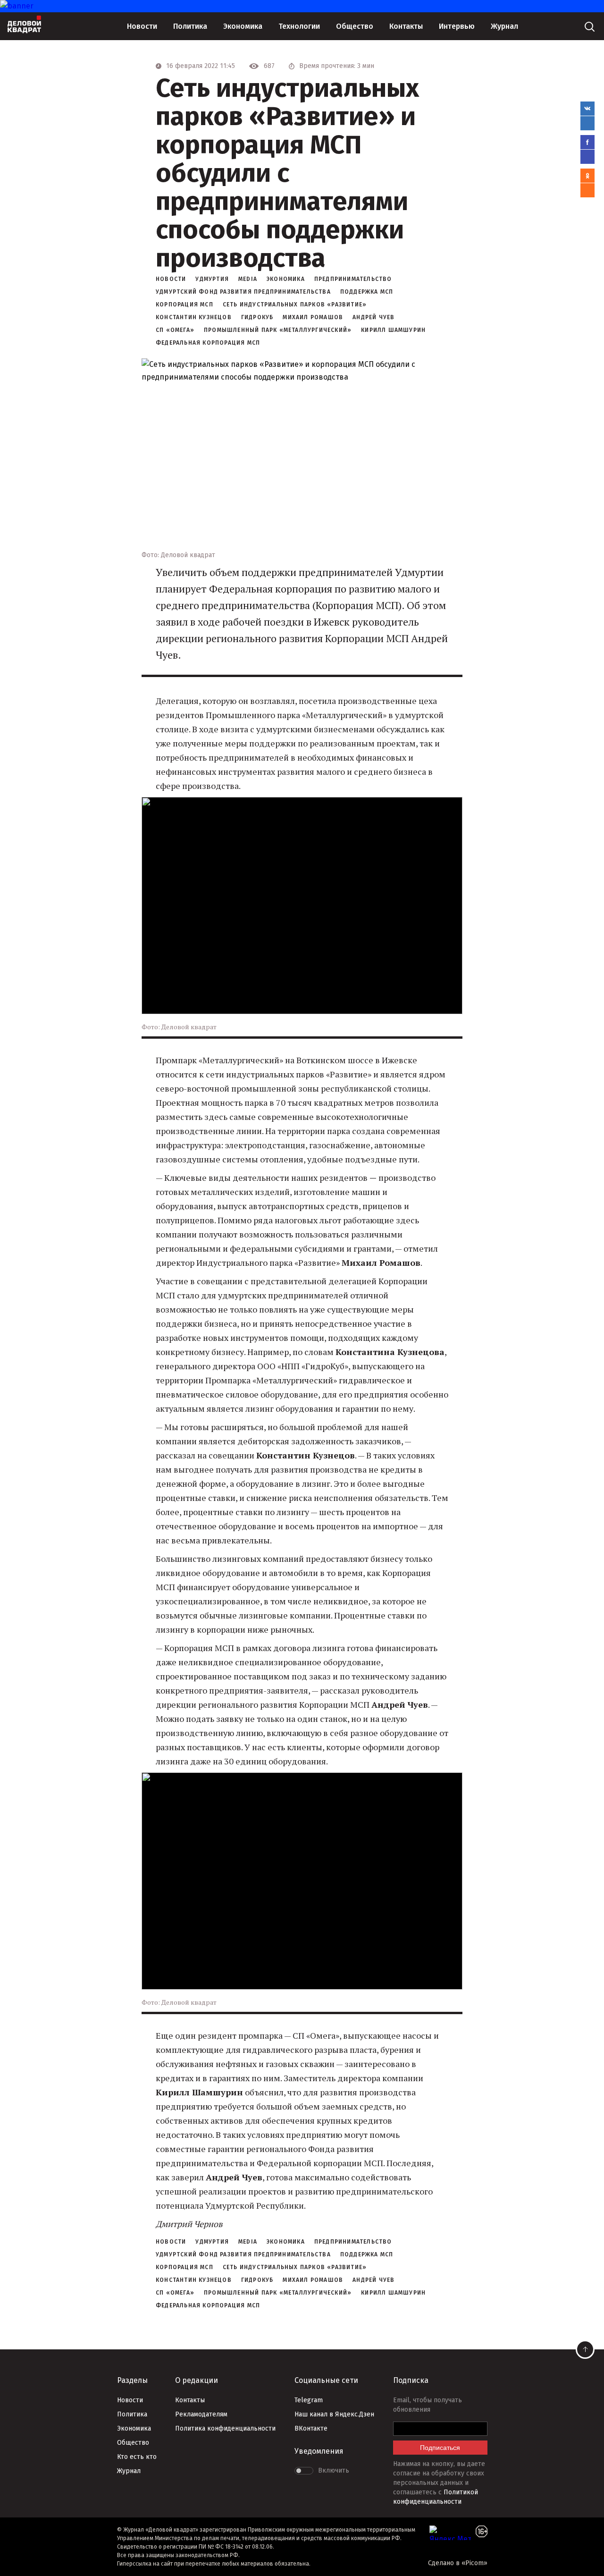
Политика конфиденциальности (225, 2428)
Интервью (457, 26)
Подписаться (440, 2448)
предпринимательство (353, 279)
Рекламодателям (201, 2414)
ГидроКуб (257, 317)
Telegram (309, 2400)
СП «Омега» (175, 330)
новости (171, 279)
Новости (142, 26)
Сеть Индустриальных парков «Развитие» (295, 305)
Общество (355, 26)
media (248, 279)
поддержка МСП (367, 292)
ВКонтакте (311, 2428)
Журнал (504, 26)
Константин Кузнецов (194, 317)
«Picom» (474, 2563)
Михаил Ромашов (313, 317)
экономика (286, 279)
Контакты (406, 26)
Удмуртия (212, 279)
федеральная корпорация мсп (208, 343)
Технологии (299, 26)
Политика (190, 26)
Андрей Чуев (373, 317)
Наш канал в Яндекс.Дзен (334, 2414)
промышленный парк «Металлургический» (278, 330)
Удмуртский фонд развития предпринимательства (243, 292)
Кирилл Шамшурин (393, 330)
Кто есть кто (137, 2457)
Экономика (243, 26)
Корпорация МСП (185, 305)
